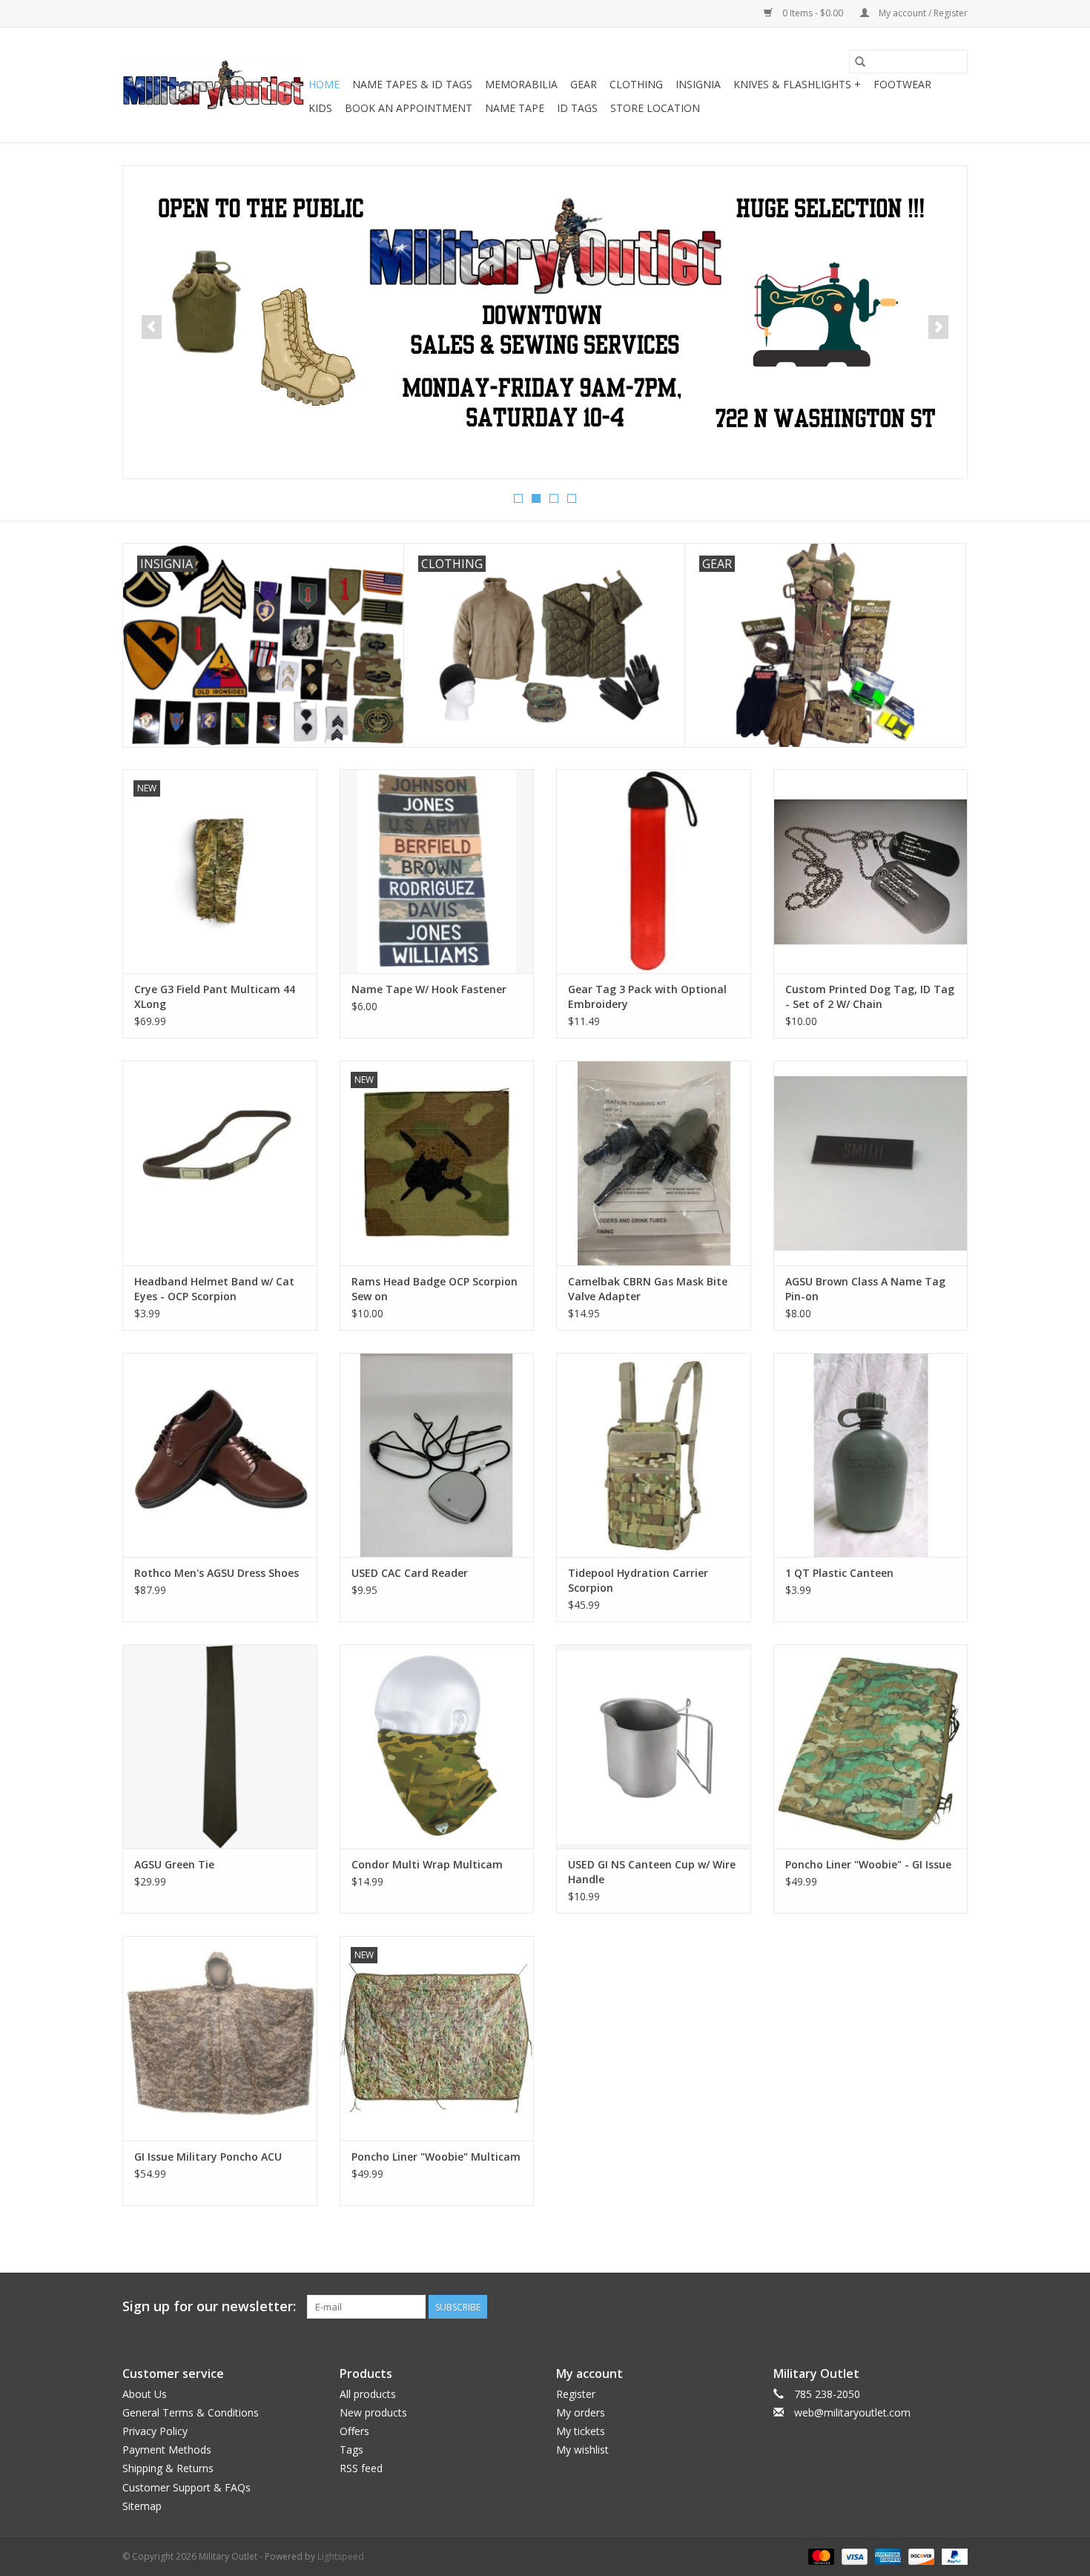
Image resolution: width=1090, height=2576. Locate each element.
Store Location (655, 108)
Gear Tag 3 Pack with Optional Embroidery (647, 997)
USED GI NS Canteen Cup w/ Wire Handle (652, 1872)
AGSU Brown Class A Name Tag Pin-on (865, 1289)
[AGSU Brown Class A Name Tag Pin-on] (871, 1163)
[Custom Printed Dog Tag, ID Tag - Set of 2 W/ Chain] (871, 871)
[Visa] (853, 2556)
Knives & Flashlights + (797, 84)
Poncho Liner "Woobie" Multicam (436, 2157)
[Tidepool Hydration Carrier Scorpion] (654, 1455)
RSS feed (361, 2468)
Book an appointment (409, 108)
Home (324, 84)
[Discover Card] (920, 2556)
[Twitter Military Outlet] (929, 2307)
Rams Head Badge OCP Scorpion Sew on (435, 1289)
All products (368, 2394)
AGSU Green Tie (174, 1864)
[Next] (938, 327)
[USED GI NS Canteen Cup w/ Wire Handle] (654, 1746)
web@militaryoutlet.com (852, 2412)
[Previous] (152, 327)
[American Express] (886, 2556)
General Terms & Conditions (191, 2412)
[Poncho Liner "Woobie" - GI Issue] (871, 1746)
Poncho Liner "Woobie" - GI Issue (868, 1864)
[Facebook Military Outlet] (902, 2307)
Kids (320, 108)
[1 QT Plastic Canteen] (871, 1455)
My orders (581, 2412)
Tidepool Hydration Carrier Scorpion (638, 1580)
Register (576, 2394)
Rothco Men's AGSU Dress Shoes (217, 1573)
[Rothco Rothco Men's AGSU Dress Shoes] (220, 1455)
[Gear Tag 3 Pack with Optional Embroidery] (654, 871)
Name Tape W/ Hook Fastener (429, 989)
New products (373, 2412)
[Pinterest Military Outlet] (956, 2307)
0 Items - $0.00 (813, 13)
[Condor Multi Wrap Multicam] (437, 1746)
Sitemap (142, 2506)
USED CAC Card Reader (410, 1573)
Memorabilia (521, 84)
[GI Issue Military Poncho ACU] (220, 2038)
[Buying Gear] (545, 314)
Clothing (636, 84)
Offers (354, 2431)
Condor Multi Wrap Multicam (427, 1864)
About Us (145, 2394)
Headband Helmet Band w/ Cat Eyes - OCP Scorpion (214, 1289)
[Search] (860, 62)
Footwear (902, 84)
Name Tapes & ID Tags (412, 84)
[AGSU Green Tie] (220, 1746)
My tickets (581, 2431)
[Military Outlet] (213, 85)
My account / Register (922, 13)
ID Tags (577, 108)
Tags (351, 2450)
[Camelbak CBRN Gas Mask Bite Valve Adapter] (654, 1163)
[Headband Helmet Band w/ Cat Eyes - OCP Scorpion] (220, 1163)
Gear (584, 84)
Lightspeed (341, 2556)
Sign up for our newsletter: (209, 2306)
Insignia (698, 84)
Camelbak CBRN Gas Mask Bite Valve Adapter (648, 1289)
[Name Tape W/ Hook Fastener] (437, 871)
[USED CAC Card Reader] (437, 1455)
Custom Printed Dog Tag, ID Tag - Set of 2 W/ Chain (870, 997)
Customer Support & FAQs (186, 2487)
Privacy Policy (155, 2431)
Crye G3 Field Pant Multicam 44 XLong (215, 997)
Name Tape (515, 108)
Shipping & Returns (168, 2468)
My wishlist (582, 2450)
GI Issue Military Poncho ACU (208, 2157)
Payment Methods (167, 2450)
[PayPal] (952, 2556)
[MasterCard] (820, 2556)
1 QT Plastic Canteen (839, 1573)
